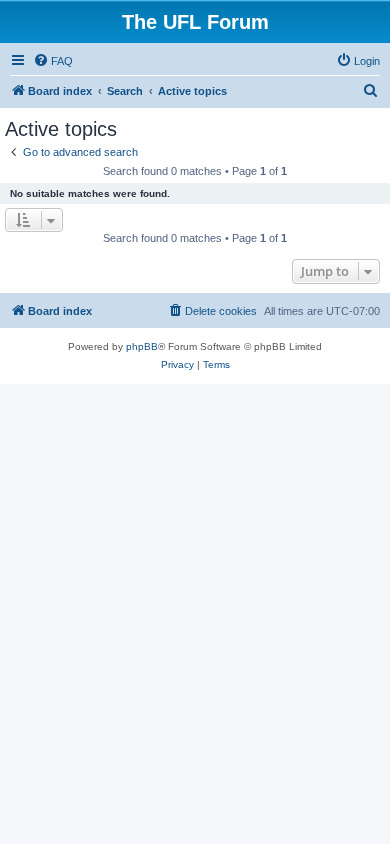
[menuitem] (53, 61)
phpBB (142, 346)
